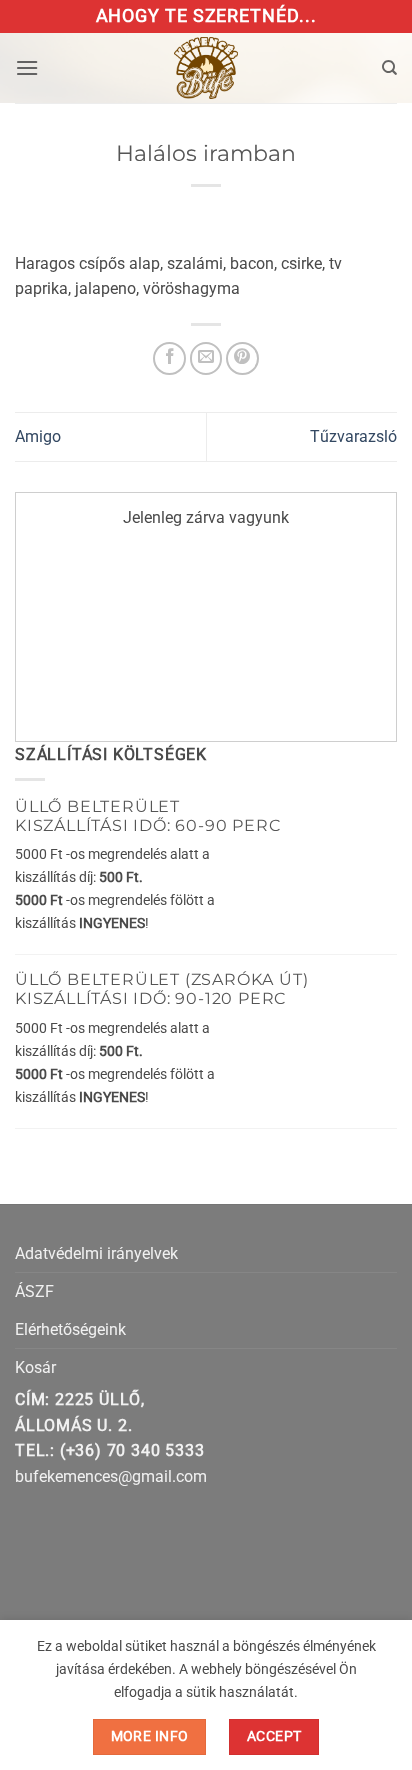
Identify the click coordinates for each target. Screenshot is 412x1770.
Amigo (38, 436)
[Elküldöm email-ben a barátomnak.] (206, 358)
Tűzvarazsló (353, 436)
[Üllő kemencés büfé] (206, 68)
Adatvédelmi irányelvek (96, 1253)
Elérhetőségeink (70, 1329)
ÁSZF (34, 1291)
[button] (27, 67)
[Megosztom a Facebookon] (169, 358)
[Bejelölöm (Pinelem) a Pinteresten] (242, 358)
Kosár (35, 1367)
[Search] (389, 68)
